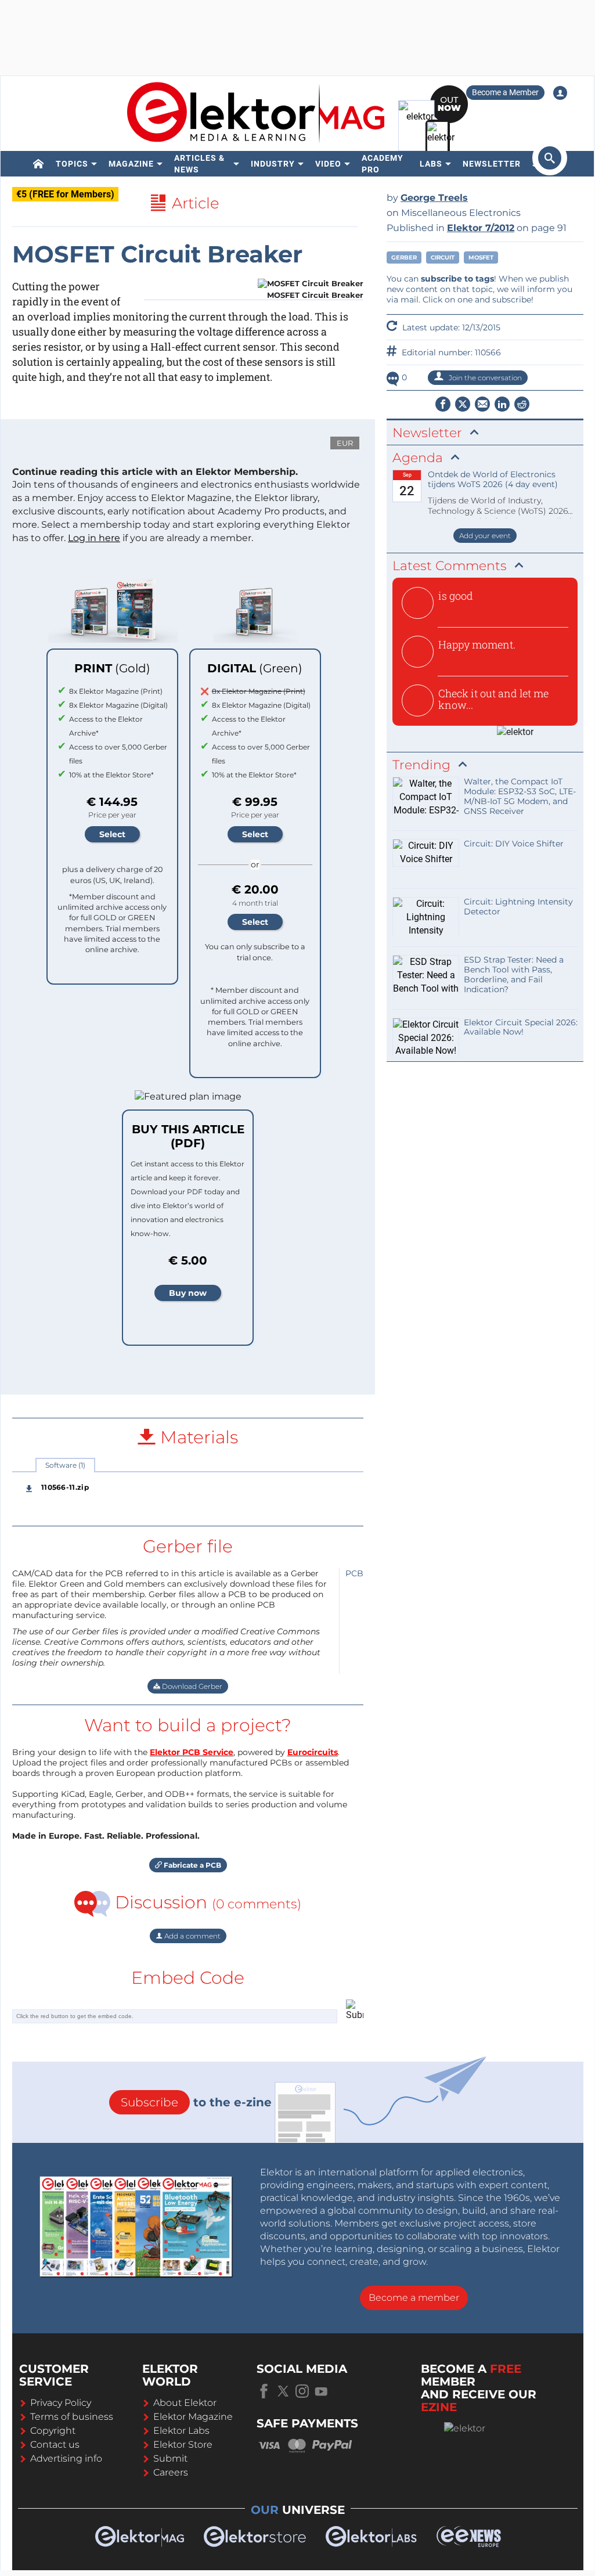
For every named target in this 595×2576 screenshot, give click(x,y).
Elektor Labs (181, 2431)
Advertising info (66, 2458)
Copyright (53, 2431)
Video (328, 164)
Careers (171, 2472)
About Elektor (185, 2403)
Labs (431, 164)
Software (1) (65, 1465)
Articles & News (199, 164)
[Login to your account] (560, 93)
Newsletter (492, 164)
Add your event (485, 536)
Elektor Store (183, 2445)
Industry (273, 164)
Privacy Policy (61, 2403)
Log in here (94, 538)
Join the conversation (484, 378)
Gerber (404, 257)
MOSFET (481, 257)
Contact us (55, 2445)
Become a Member (505, 92)
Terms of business (72, 2417)
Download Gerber (191, 1686)
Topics (72, 164)
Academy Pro (383, 164)
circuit (443, 257)
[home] (39, 164)
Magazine (131, 164)
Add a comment (192, 1936)
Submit (170, 2458)
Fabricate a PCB (192, 1865)
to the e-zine (196, 2102)
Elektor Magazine (193, 2417)
